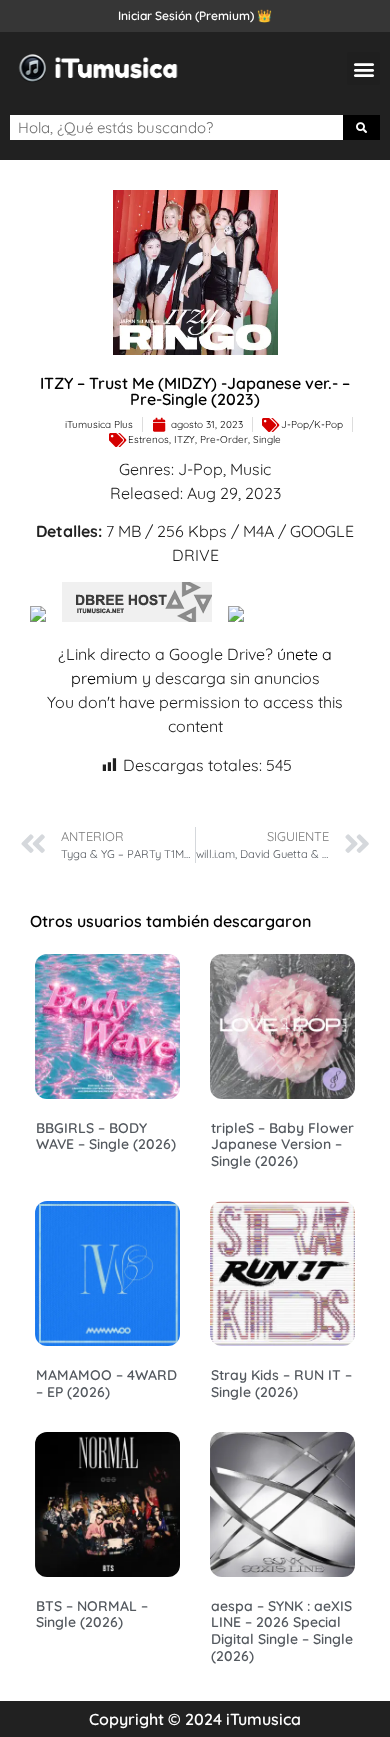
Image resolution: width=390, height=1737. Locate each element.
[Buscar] (362, 127)
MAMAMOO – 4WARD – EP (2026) (106, 1383)
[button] (363, 68)
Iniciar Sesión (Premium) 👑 (195, 15)
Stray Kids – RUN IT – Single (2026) (281, 1383)
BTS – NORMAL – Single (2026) (92, 1614)
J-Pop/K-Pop (312, 424)
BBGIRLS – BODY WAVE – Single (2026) (106, 1136)
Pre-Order (224, 439)
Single (267, 439)
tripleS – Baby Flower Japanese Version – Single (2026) (282, 1145)
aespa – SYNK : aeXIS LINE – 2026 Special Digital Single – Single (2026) (282, 1631)
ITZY (184, 439)
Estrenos (148, 439)
